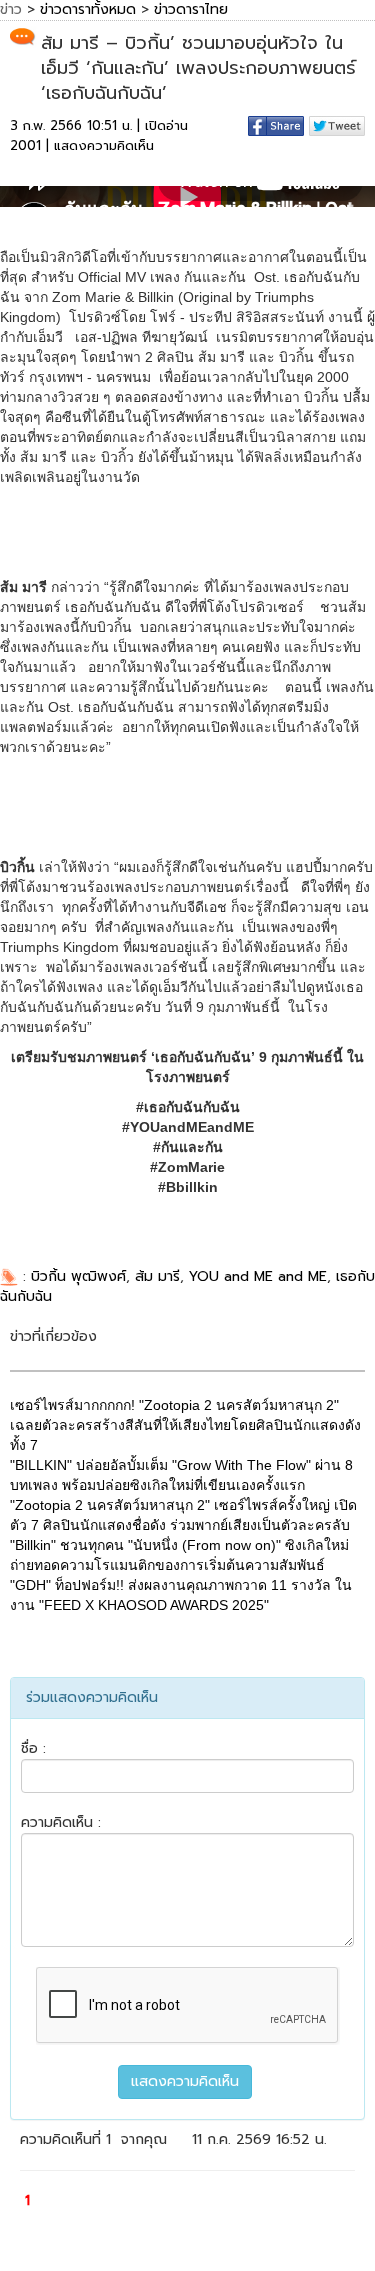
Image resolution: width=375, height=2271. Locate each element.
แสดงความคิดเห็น (104, 145)
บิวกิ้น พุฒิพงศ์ (78, 1276)
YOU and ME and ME (258, 1276)
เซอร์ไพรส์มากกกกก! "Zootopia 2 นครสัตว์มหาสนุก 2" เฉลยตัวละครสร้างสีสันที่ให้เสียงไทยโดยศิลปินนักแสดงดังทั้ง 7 (185, 1425)
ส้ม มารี (157, 1276)
